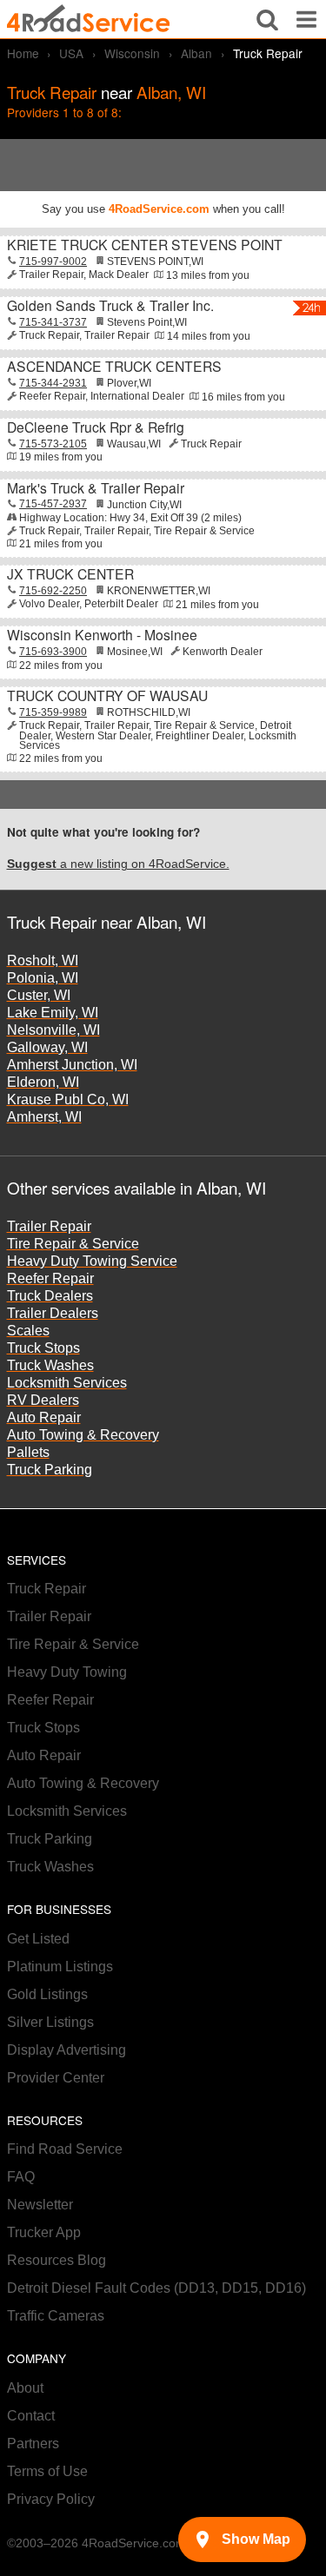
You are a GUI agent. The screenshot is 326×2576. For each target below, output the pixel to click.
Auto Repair (44, 1417)
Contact (31, 2416)
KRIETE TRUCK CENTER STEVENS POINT (145, 244)
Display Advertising (67, 2050)
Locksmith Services (67, 1383)
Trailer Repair (49, 1226)
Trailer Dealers (53, 1313)
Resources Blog (57, 2260)
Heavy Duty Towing (67, 1672)
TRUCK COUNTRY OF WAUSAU (107, 695)
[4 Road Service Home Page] (89, 19)
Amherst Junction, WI (72, 1065)
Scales (28, 1331)
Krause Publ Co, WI (68, 1099)
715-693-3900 (53, 652)
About (25, 2388)
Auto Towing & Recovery (83, 1435)
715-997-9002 (53, 262)
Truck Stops (43, 1348)
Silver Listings (50, 2022)
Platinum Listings (60, 1967)
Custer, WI (39, 995)
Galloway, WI (47, 1047)
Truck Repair (47, 1589)
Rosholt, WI (43, 960)
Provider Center (56, 2078)
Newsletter (40, 2205)
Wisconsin (132, 53)
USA (71, 53)
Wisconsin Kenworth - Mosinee (102, 634)
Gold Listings (47, 1994)
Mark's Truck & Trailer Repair (96, 487)
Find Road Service (65, 2149)
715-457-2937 (53, 504)
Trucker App (44, 2232)
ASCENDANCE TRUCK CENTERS (114, 366)
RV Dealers (43, 1400)
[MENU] (306, 19)
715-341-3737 (53, 322)
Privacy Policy (51, 2499)
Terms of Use (47, 2471)
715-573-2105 (53, 444)
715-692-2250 (53, 591)
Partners (33, 2444)
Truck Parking (50, 1470)
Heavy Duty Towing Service (92, 1261)
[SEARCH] (267, 19)
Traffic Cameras (56, 2316)
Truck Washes (50, 1365)
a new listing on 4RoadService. (118, 864)
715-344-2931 (53, 383)
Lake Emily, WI (53, 1013)
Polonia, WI (43, 978)
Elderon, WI (43, 1082)
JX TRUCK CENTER (70, 573)
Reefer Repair (50, 1278)
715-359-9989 (53, 712)
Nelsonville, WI (53, 1030)
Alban (196, 53)
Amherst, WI (44, 1117)
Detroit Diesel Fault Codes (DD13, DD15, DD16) (156, 2288)
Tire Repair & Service (73, 1244)
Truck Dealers (50, 1296)
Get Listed (38, 1939)
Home (23, 53)
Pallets (28, 1452)
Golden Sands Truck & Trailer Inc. (110, 305)
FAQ (21, 2177)
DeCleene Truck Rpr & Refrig (96, 427)
